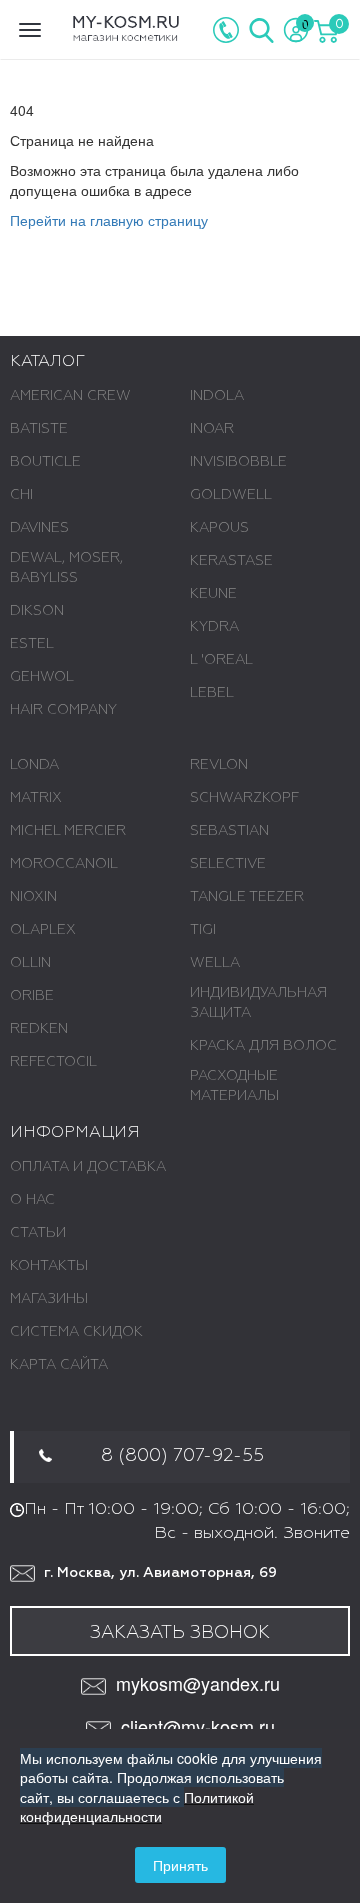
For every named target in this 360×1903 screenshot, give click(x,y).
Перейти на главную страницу (109, 220)
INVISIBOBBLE (238, 462)
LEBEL (212, 693)
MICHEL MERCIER (68, 831)
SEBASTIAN (229, 831)
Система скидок (76, 1332)
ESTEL (32, 644)
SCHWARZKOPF (244, 798)
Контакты (49, 1266)
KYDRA (214, 627)
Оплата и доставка (88, 1167)
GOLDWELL (231, 495)
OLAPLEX (43, 930)
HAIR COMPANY (63, 710)
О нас (32, 1200)
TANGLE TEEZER (247, 897)
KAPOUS (219, 528)
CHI (21, 495)
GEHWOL (42, 677)
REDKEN (39, 1029)
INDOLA (217, 396)
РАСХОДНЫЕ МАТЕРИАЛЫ (234, 1086)
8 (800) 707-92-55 (182, 1456)
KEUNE (213, 594)
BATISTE (39, 429)
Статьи (38, 1233)
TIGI (203, 930)
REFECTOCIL (53, 1062)
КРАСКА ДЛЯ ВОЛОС (263, 1046)
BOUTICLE (45, 462)
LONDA (34, 765)
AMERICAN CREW (70, 396)
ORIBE (32, 996)
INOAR (212, 429)
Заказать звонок (180, 1633)
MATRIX (36, 798)
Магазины (49, 1299)
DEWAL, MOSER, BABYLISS (66, 568)
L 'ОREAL (221, 660)
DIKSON (37, 611)
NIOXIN (33, 897)
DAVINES (39, 528)
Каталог (47, 362)
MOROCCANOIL (64, 864)
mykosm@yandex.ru (198, 1683)
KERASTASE (231, 561)
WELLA (215, 963)
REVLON (219, 765)
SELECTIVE (228, 864)
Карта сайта (59, 1365)
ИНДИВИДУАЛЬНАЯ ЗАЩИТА (258, 1003)
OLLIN (30, 963)
